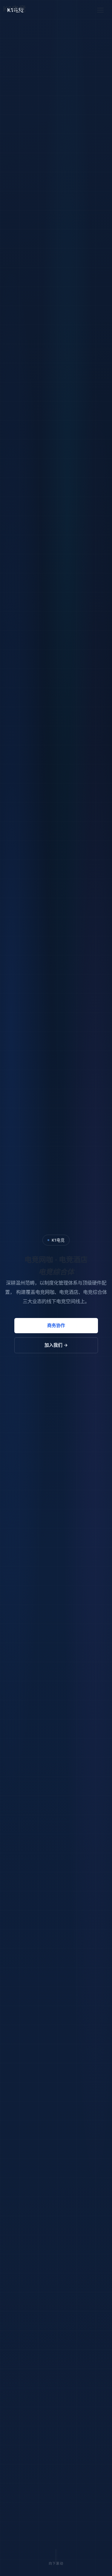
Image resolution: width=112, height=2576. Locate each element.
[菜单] (100, 10)
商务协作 (56, 1325)
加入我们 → (56, 1345)
